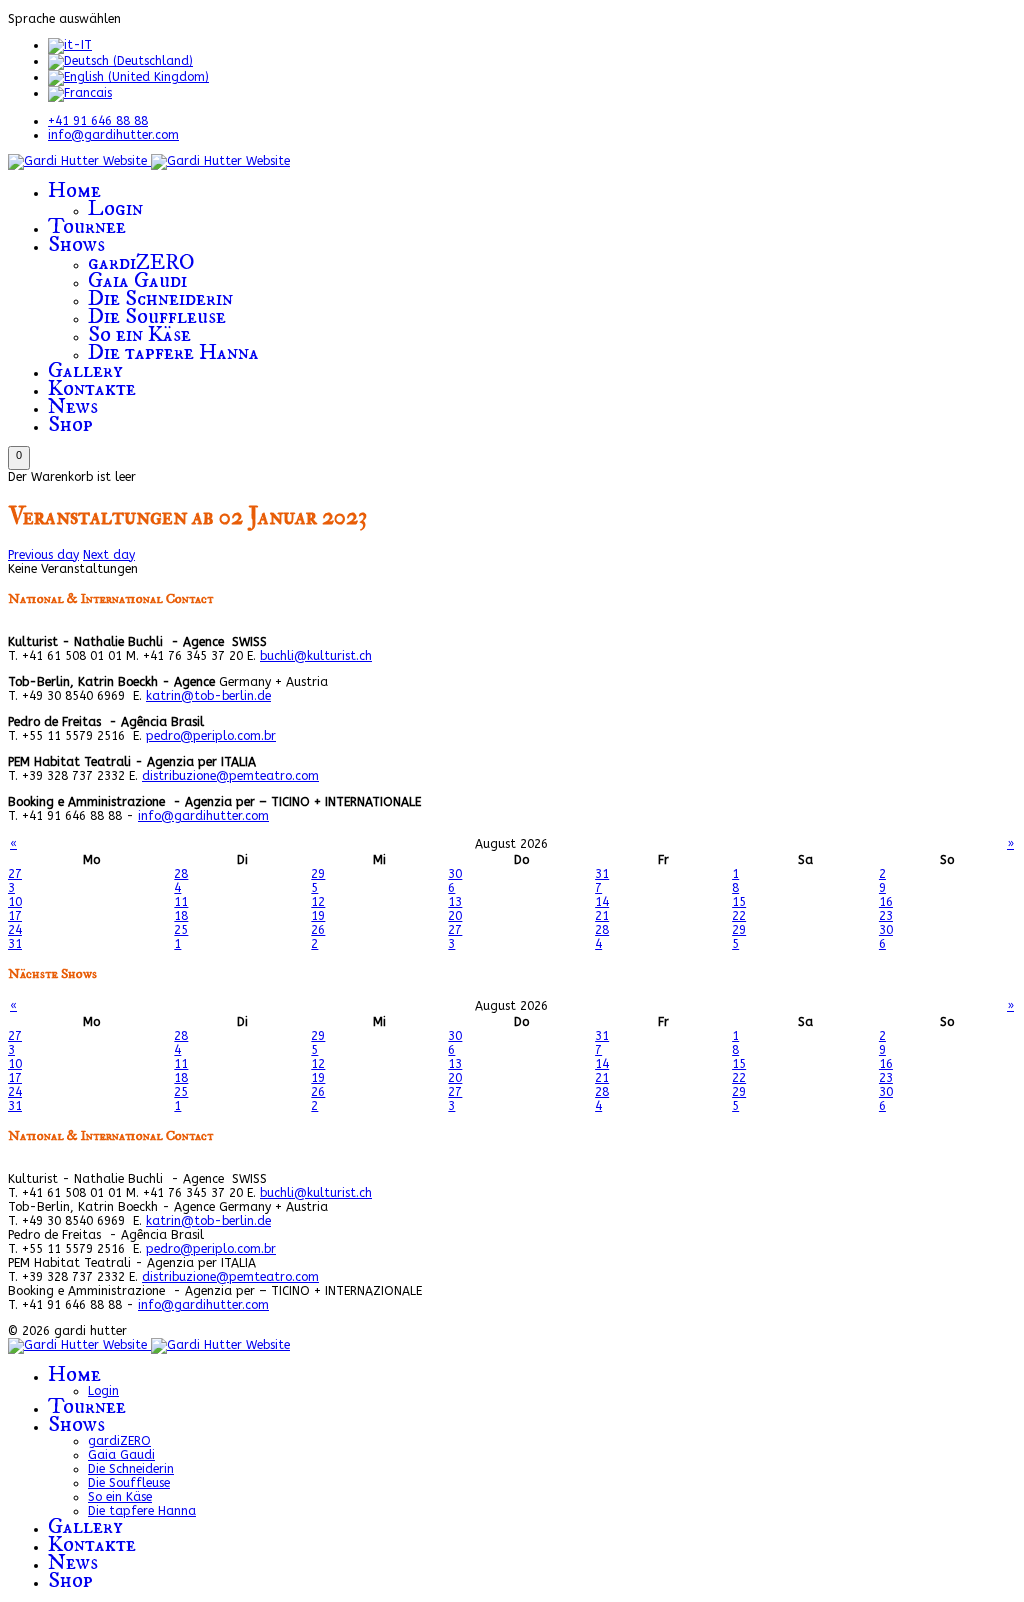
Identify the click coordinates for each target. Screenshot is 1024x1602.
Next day (109, 555)
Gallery (85, 370)
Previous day (43, 555)
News (73, 406)
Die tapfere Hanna (173, 352)
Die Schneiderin (160, 298)
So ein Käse (139, 334)
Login (115, 208)
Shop (70, 424)
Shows (76, 244)
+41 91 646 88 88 (98, 121)
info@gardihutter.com (113, 135)
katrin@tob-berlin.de (208, 696)
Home (74, 190)
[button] (19, 458)
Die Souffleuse (157, 316)
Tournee (87, 226)
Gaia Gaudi (137, 280)
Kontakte (92, 388)
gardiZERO (141, 262)
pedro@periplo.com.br (211, 736)
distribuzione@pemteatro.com (230, 776)
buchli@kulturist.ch (316, 656)
